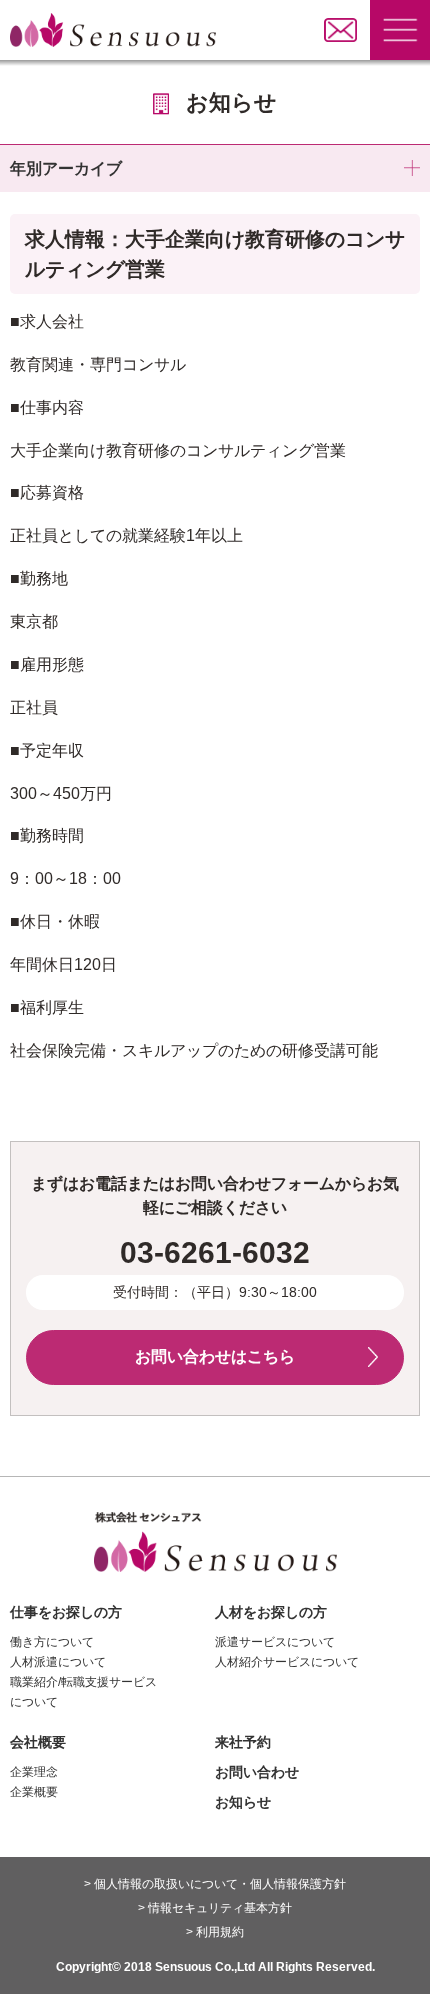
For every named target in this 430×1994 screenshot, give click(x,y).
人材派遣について (58, 1662)
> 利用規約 (215, 1932)
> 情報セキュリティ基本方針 (215, 1908)
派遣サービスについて (275, 1642)
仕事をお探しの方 (66, 1612)
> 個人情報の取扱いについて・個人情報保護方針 (215, 1884)
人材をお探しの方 (271, 1612)
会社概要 (38, 1742)
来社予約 (243, 1742)
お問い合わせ (257, 1772)
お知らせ (243, 1802)
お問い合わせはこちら (215, 1356)
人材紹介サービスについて (287, 1662)
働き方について (52, 1642)
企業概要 (34, 1792)
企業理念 (34, 1772)
